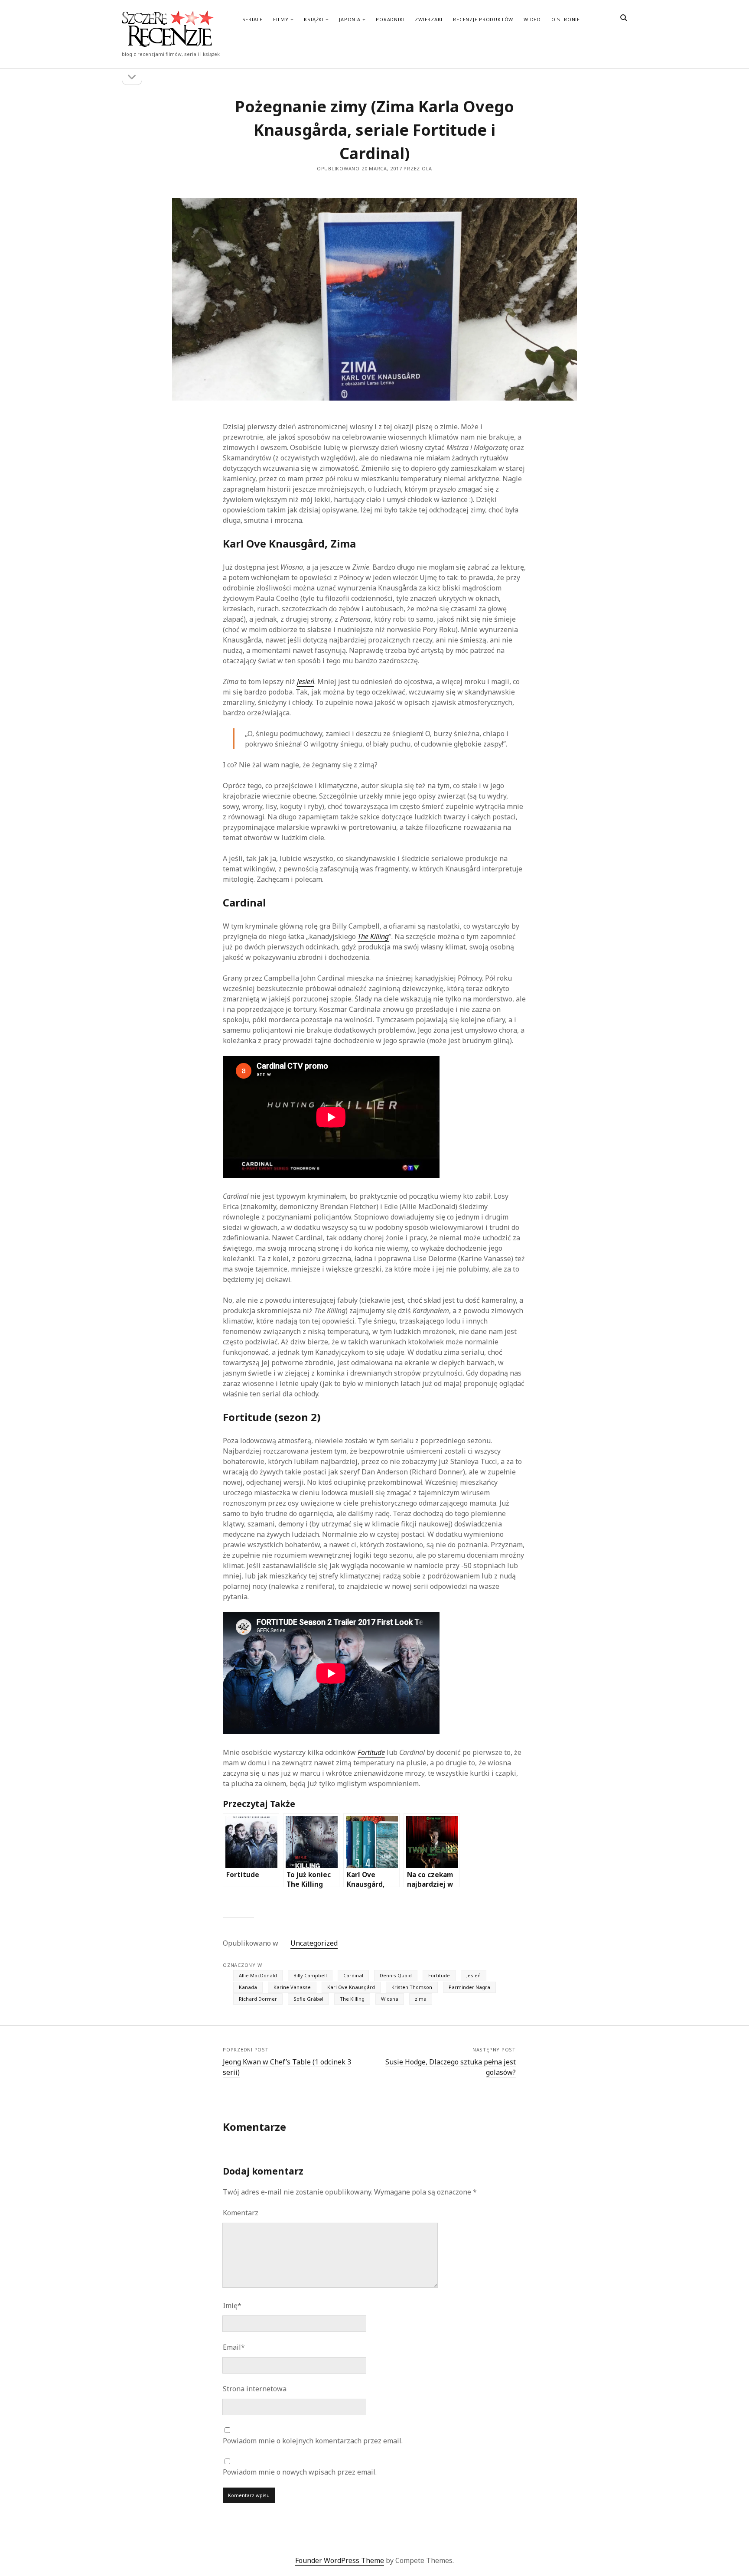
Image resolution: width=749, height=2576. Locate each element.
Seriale (252, 19)
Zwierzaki (429, 19)
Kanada (248, 1987)
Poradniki (390, 19)
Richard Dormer (258, 1999)
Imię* (232, 2305)
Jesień (474, 1975)
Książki (314, 19)
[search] (624, 18)
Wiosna (390, 1999)
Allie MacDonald (258, 1975)
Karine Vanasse (292, 1987)
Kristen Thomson (412, 1987)
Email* (234, 2347)
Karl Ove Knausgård (351, 1987)
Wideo (532, 19)
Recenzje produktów (483, 19)
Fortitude (439, 1975)
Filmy (281, 19)
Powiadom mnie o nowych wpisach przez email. (300, 2472)
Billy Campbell (310, 1975)
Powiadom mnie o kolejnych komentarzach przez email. (313, 2441)
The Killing (352, 1999)
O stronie (566, 19)
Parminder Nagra (469, 1987)
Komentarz (241, 2213)
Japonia (350, 19)
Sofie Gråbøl (308, 1999)
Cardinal (353, 1975)
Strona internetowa (255, 2389)
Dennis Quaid (396, 1975)
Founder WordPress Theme (340, 2560)
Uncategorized (314, 1943)
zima (421, 1999)
